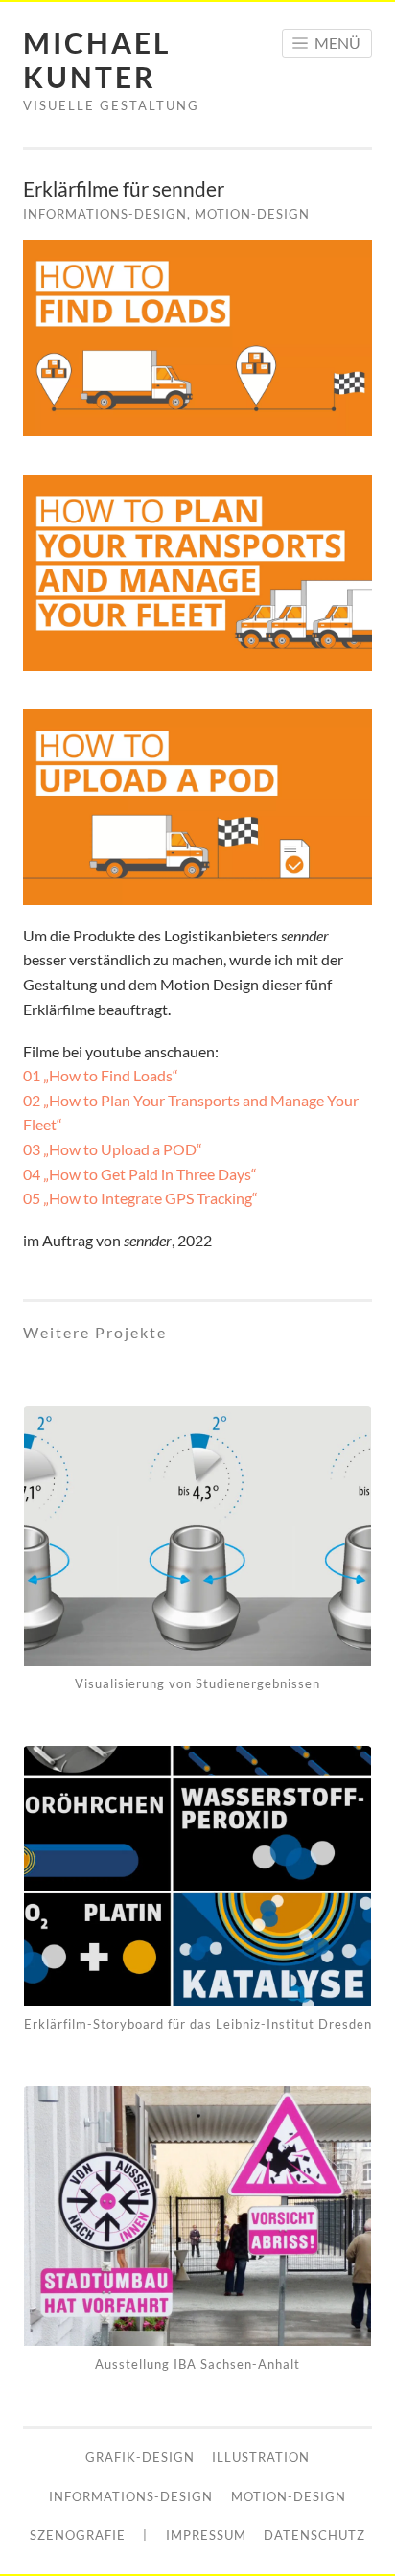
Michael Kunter (97, 59)
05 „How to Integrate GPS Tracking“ (140, 1198)
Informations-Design (105, 214)
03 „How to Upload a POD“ (113, 1149)
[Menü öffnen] (327, 43)
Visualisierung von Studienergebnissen (197, 1683)
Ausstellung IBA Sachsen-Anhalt (197, 2364)
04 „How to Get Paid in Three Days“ (140, 1174)
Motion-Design (252, 214)
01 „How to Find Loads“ (101, 1075)
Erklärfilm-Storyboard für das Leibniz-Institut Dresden (198, 2024)
